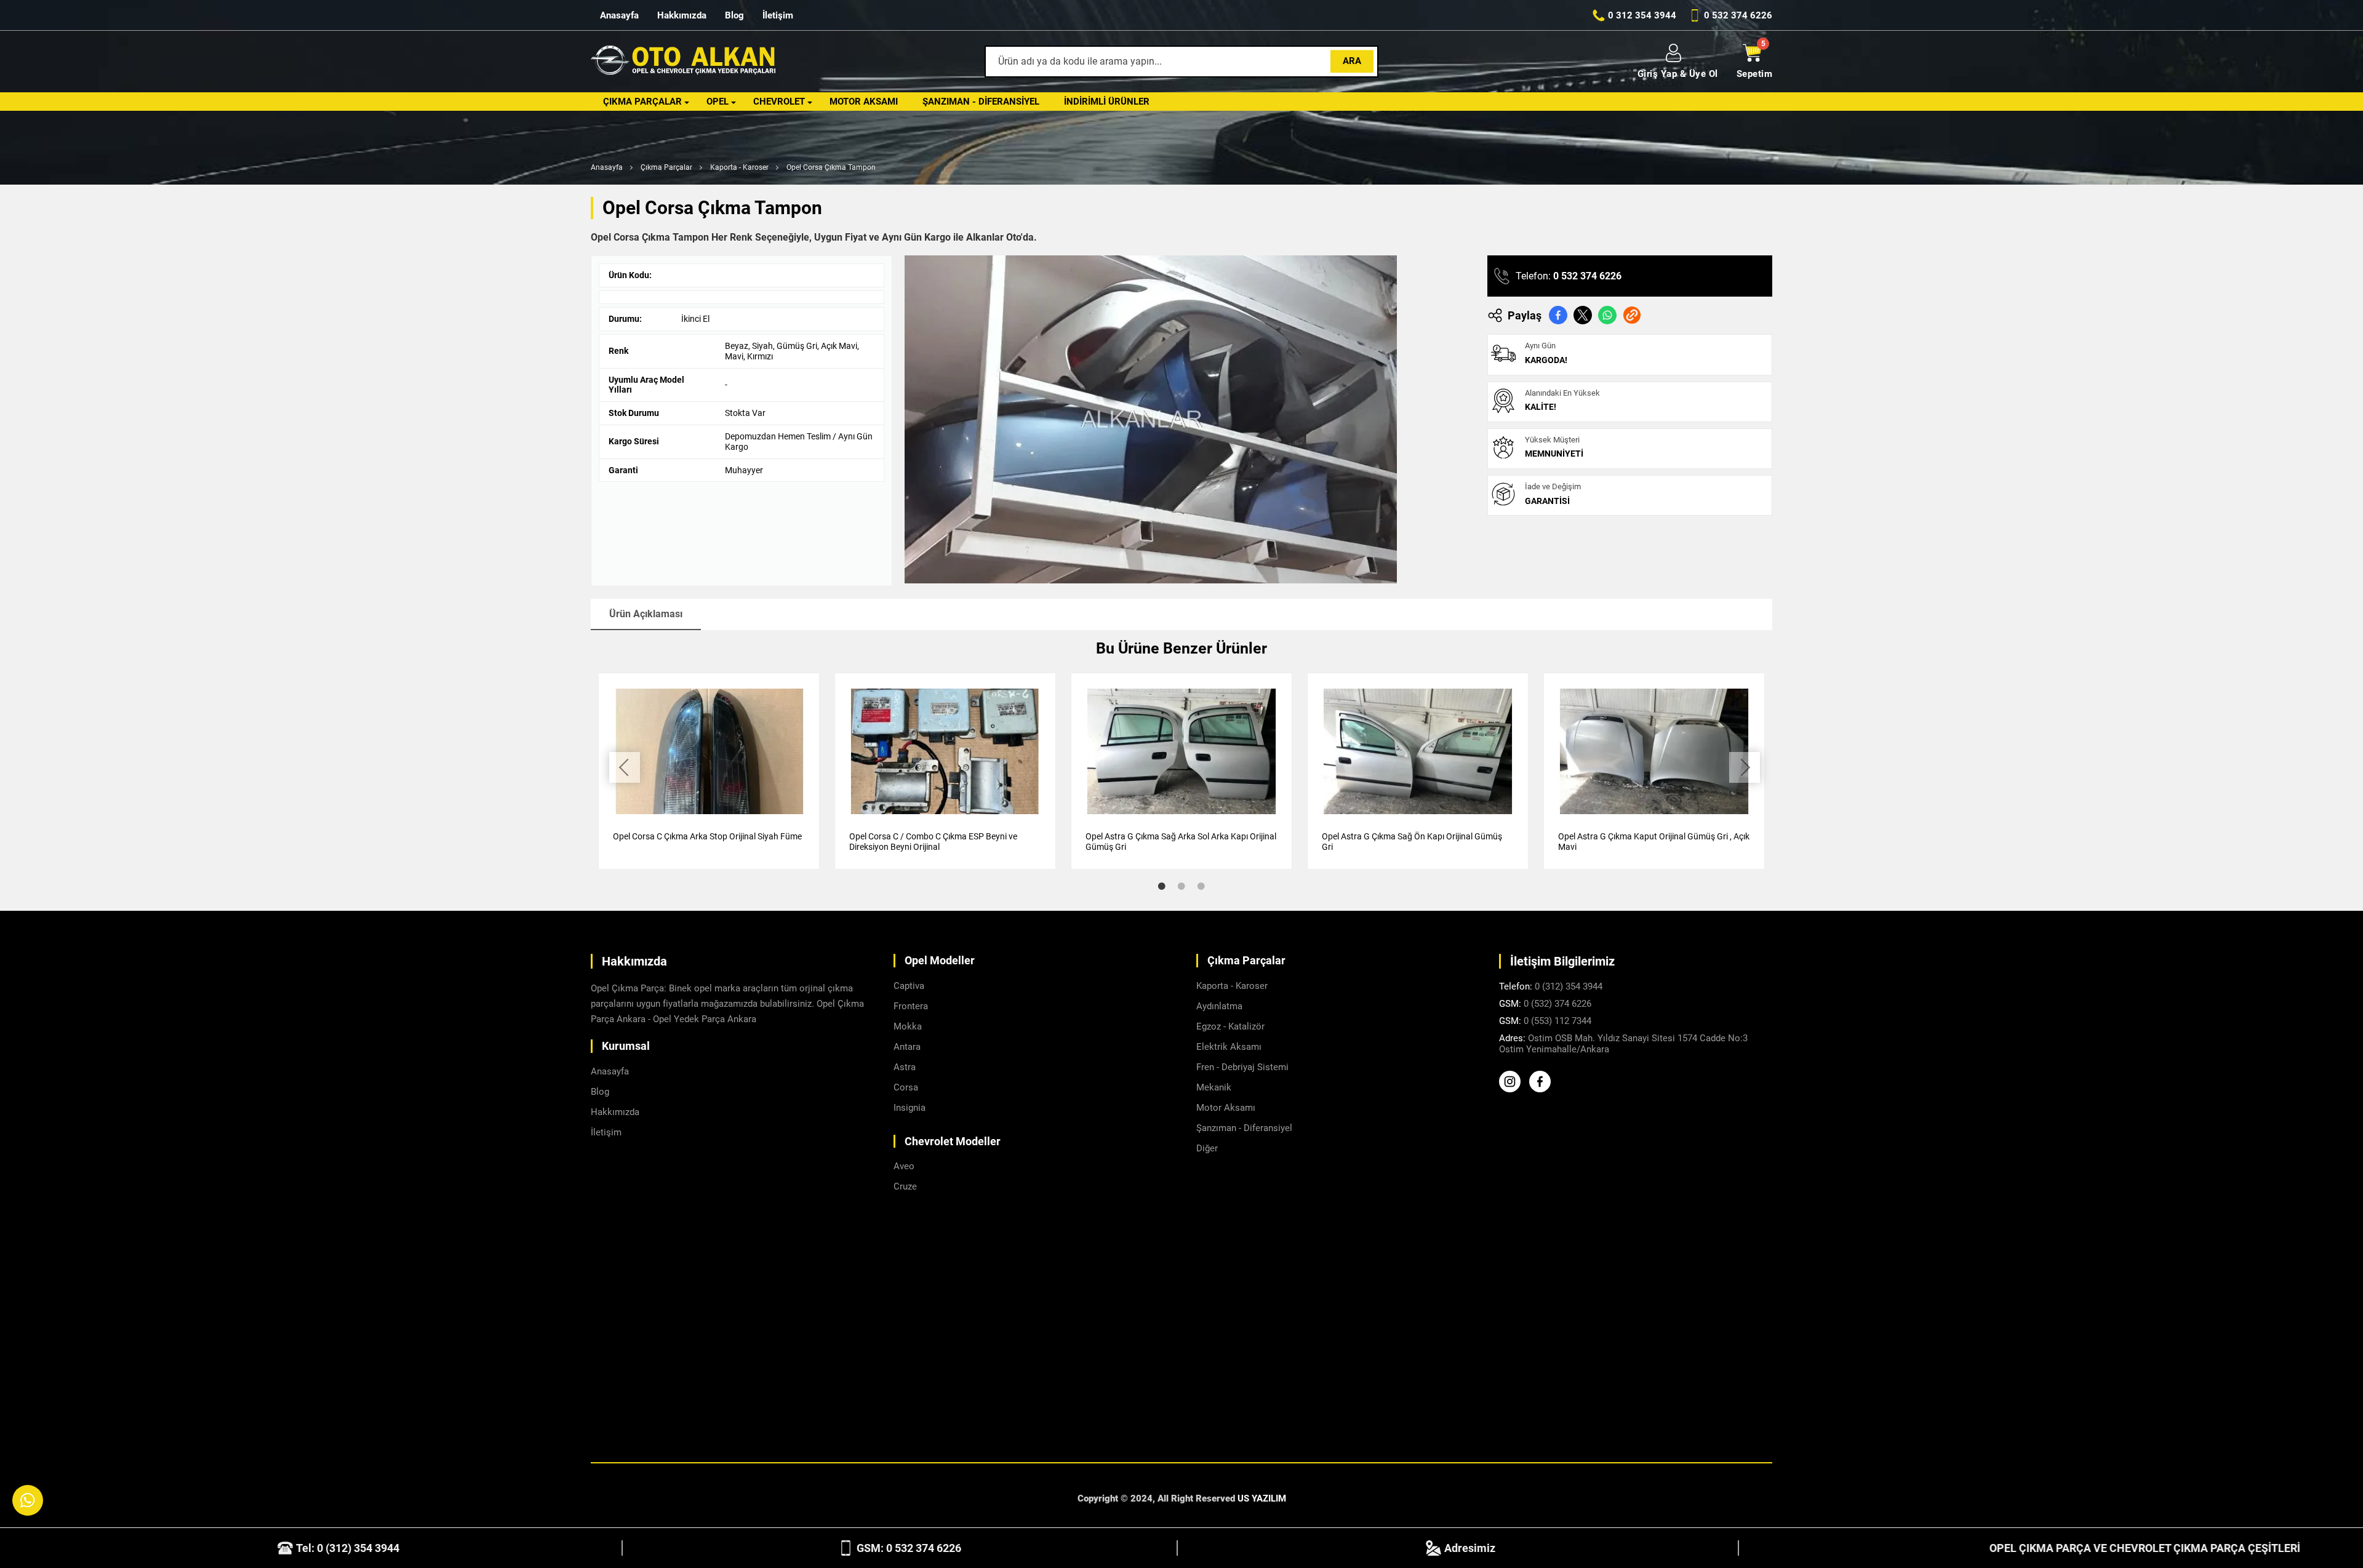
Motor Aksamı (864, 102)
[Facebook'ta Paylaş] (1558, 315)
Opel (718, 102)
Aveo (904, 1166)
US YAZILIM (1262, 1498)
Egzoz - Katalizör (1230, 1026)
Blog (734, 15)
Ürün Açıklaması (646, 614)
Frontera (911, 1006)
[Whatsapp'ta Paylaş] (1607, 315)
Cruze (905, 1186)
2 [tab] (1181, 886)
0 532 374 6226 (1587, 276)
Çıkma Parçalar (642, 102)
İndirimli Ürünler (1107, 102)
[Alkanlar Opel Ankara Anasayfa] (683, 62)
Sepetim (1755, 74)
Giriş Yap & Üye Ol (1678, 74)
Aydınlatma (1219, 1006)
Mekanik (1214, 1087)
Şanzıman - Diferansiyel (981, 102)
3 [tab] (1201, 886)
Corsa (906, 1087)
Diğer (1207, 1148)
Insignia (910, 1108)
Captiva (909, 986)
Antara (907, 1047)
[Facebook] (1543, 1089)
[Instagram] (1513, 1089)
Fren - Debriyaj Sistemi (1242, 1067)
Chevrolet (779, 102)
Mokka (908, 1026)
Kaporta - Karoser (739, 167)
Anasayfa (619, 15)
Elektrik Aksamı (1229, 1047)
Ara (1352, 61)
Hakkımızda (682, 15)
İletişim (778, 15)
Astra (905, 1067)
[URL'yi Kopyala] (1632, 315)
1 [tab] (1162, 886)
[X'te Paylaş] (1583, 315)
